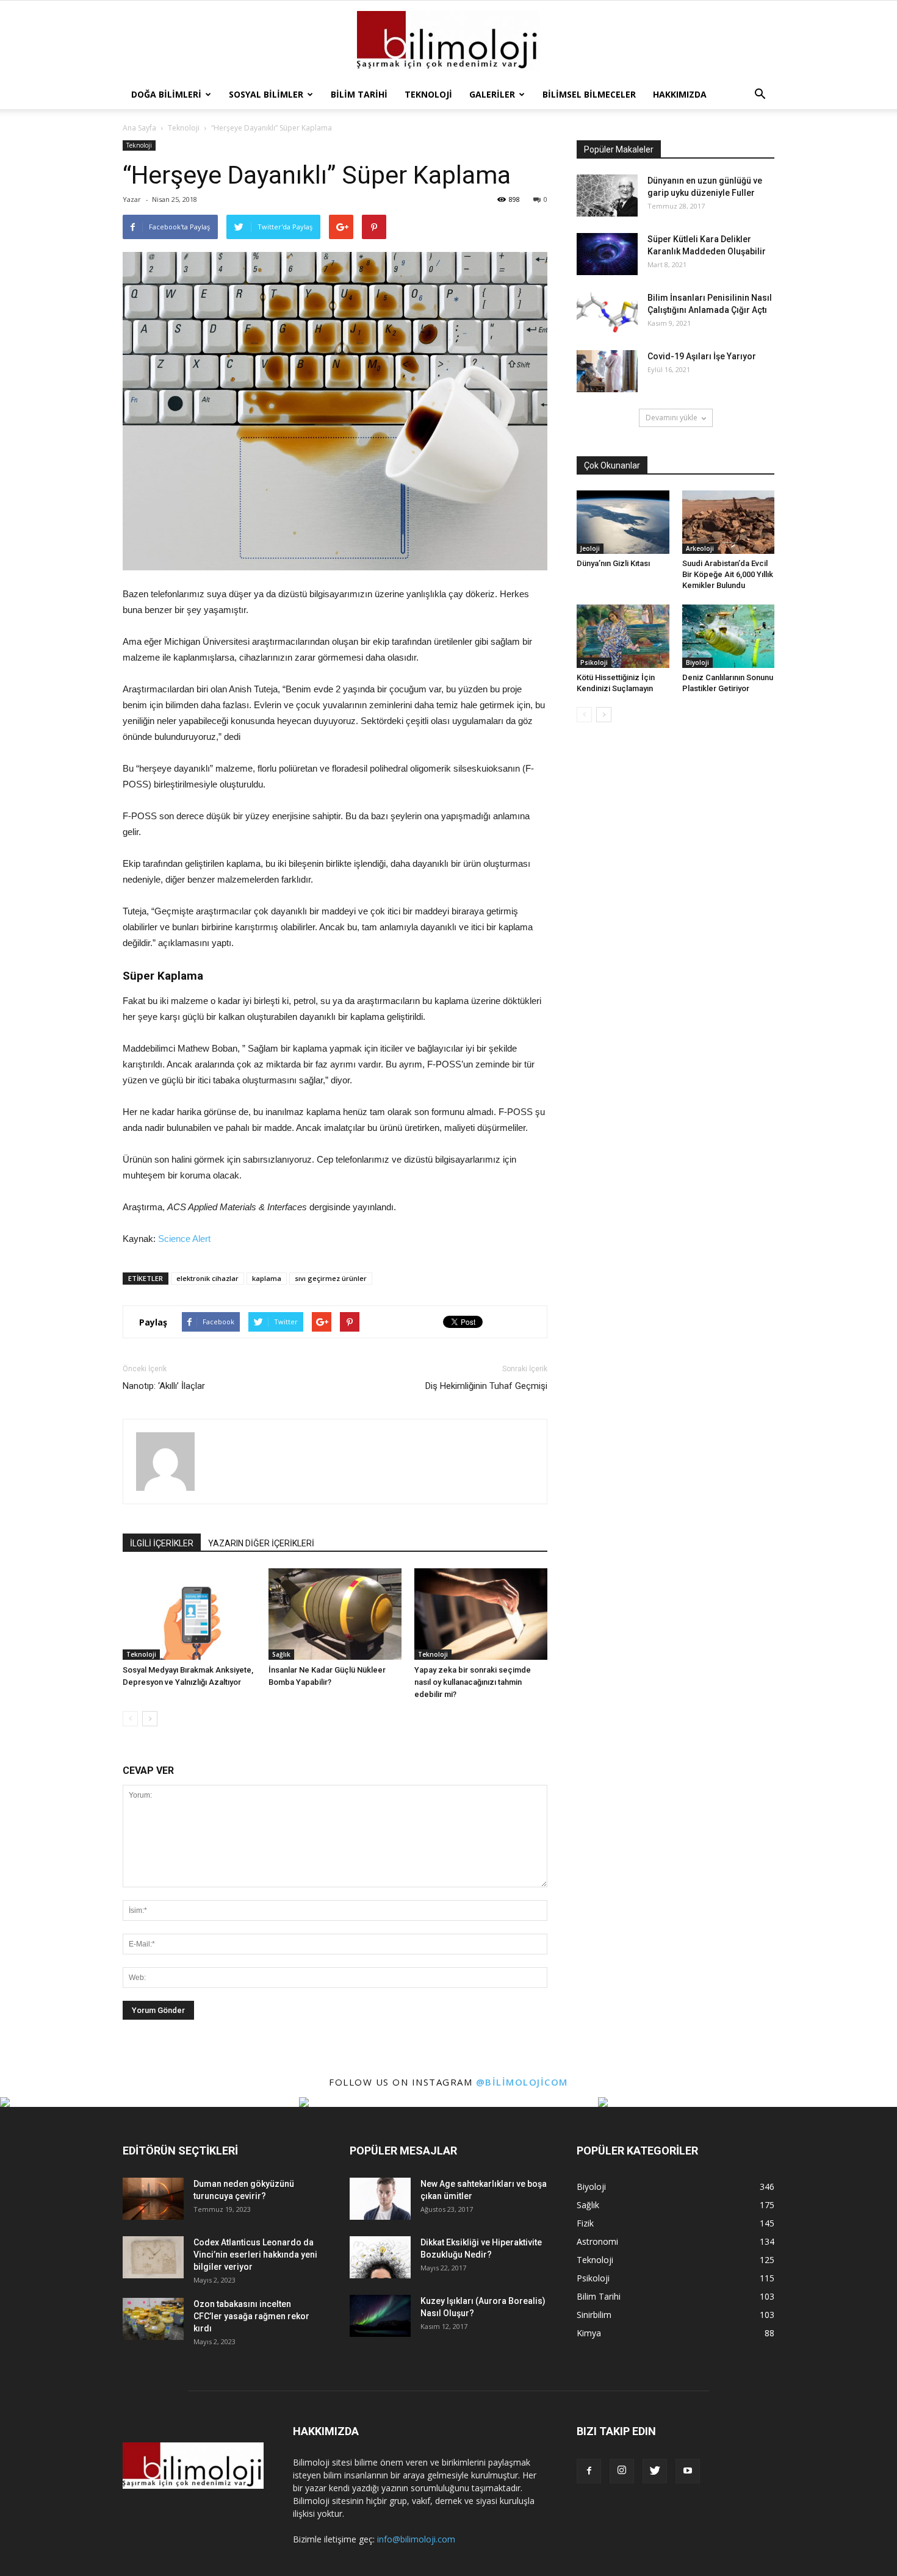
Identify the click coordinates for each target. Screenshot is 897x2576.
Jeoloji (590, 548)
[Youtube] (688, 2471)
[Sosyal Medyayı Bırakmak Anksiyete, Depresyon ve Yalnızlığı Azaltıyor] (189, 1614)
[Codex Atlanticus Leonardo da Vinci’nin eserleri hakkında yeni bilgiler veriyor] (153, 2257)
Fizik (585, 2223)
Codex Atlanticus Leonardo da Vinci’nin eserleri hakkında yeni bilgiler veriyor (255, 2255)
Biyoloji (697, 662)
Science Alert (184, 1239)
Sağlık (281, 1654)
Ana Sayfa (139, 128)
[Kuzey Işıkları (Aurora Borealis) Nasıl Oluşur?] (380, 2316)
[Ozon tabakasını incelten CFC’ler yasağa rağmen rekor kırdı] (153, 2319)
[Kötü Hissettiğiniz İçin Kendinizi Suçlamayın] (623, 636)
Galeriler (492, 94)
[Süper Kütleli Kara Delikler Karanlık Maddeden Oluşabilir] (607, 254)
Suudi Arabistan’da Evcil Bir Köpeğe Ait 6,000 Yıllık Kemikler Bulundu (728, 574)
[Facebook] (589, 2471)
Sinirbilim (594, 2315)
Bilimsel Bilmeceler (589, 94)
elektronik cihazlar (207, 1278)
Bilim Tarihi (359, 94)
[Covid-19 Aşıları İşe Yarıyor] (607, 371)
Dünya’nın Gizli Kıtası (613, 563)
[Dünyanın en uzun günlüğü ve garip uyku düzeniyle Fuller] (607, 196)
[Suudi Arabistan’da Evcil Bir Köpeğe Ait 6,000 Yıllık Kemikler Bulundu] (729, 522)
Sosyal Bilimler (266, 94)
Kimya (589, 2333)
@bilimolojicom (522, 2082)
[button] (760, 95)
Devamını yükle (672, 418)
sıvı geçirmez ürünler (331, 1278)
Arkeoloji (700, 548)
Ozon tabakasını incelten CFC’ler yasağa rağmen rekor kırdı (251, 2316)
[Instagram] (622, 2471)
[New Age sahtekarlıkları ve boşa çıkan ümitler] (380, 2199)
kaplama (267, 1278)
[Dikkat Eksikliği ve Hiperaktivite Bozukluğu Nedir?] (380, 2257)
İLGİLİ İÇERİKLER (162, 1543)
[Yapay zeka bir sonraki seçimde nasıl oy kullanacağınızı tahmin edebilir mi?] (481, 1614)
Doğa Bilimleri (166, 94)
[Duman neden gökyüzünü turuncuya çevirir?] (153, 2199)
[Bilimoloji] (448, 41)
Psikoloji (594, 662)
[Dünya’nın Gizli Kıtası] (623, 522)
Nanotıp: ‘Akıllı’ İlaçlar (164, 1386)
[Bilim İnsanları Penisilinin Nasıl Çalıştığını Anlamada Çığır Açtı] (607, 313)
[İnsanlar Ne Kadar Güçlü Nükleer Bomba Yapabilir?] (335, 1614)
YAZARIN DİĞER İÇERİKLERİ (261, 1543)
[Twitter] (655, 2471)
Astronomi (597, 2241)
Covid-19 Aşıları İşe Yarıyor (702, 356)
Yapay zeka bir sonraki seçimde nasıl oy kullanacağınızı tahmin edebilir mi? (473, 1682)
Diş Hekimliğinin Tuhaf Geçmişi (486, 1386)
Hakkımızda (680, 94)
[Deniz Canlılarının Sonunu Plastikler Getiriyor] (729, 636)
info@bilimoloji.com (416, 2539)
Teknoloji (428, 94)
